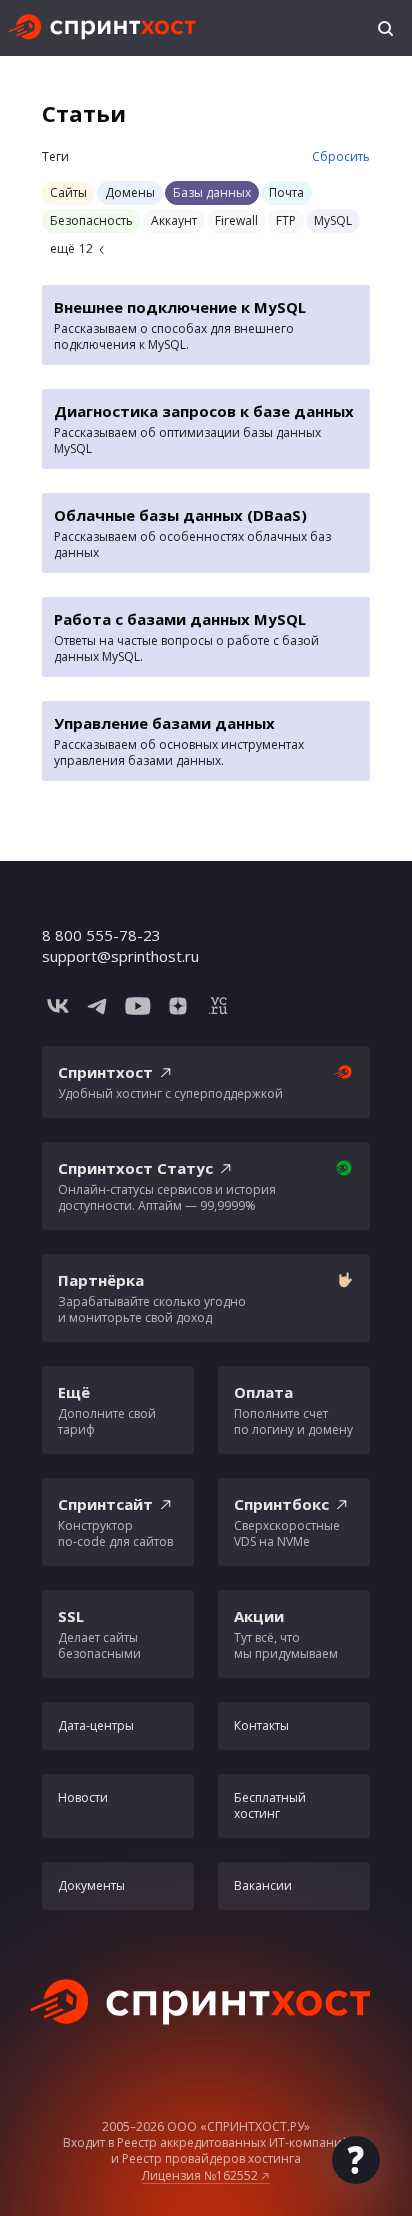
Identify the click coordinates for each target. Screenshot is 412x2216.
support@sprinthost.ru (120, 956)
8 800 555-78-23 (101, 935)
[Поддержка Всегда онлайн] (356, 2160)
